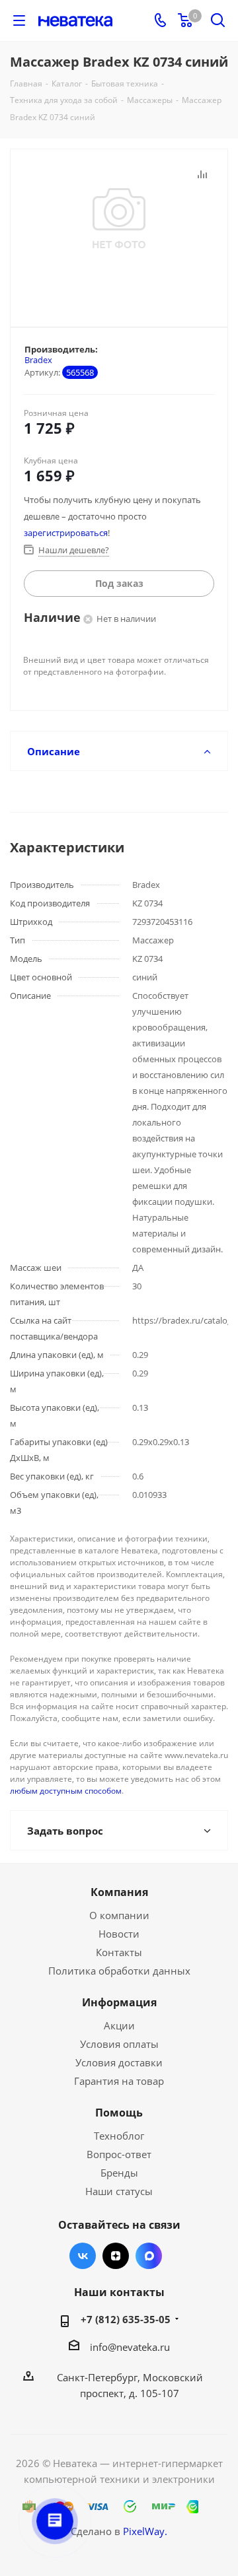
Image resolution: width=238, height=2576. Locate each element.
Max (149, 2256)
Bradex (38, 360)
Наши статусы (119, 2191)
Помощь (119, 2113)
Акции (119, 2025)
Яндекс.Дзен (116, 2256)
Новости (119, 1934)
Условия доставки (119, 2062)
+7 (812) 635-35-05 (126, 2319)
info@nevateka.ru (130, 2347)
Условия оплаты (119, 2044)
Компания (119, 1892)
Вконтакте (83, 2256)
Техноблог (119, 2136)
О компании (119, 1915)
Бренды (119, 2173)
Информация (119, 2002)
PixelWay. (145, 2531)
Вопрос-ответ (119, 2154)
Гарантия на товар (119, 2081)
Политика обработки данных (119, 1971)
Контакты (119, 1952)
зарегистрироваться (66, 533)
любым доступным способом (66, 1791)
